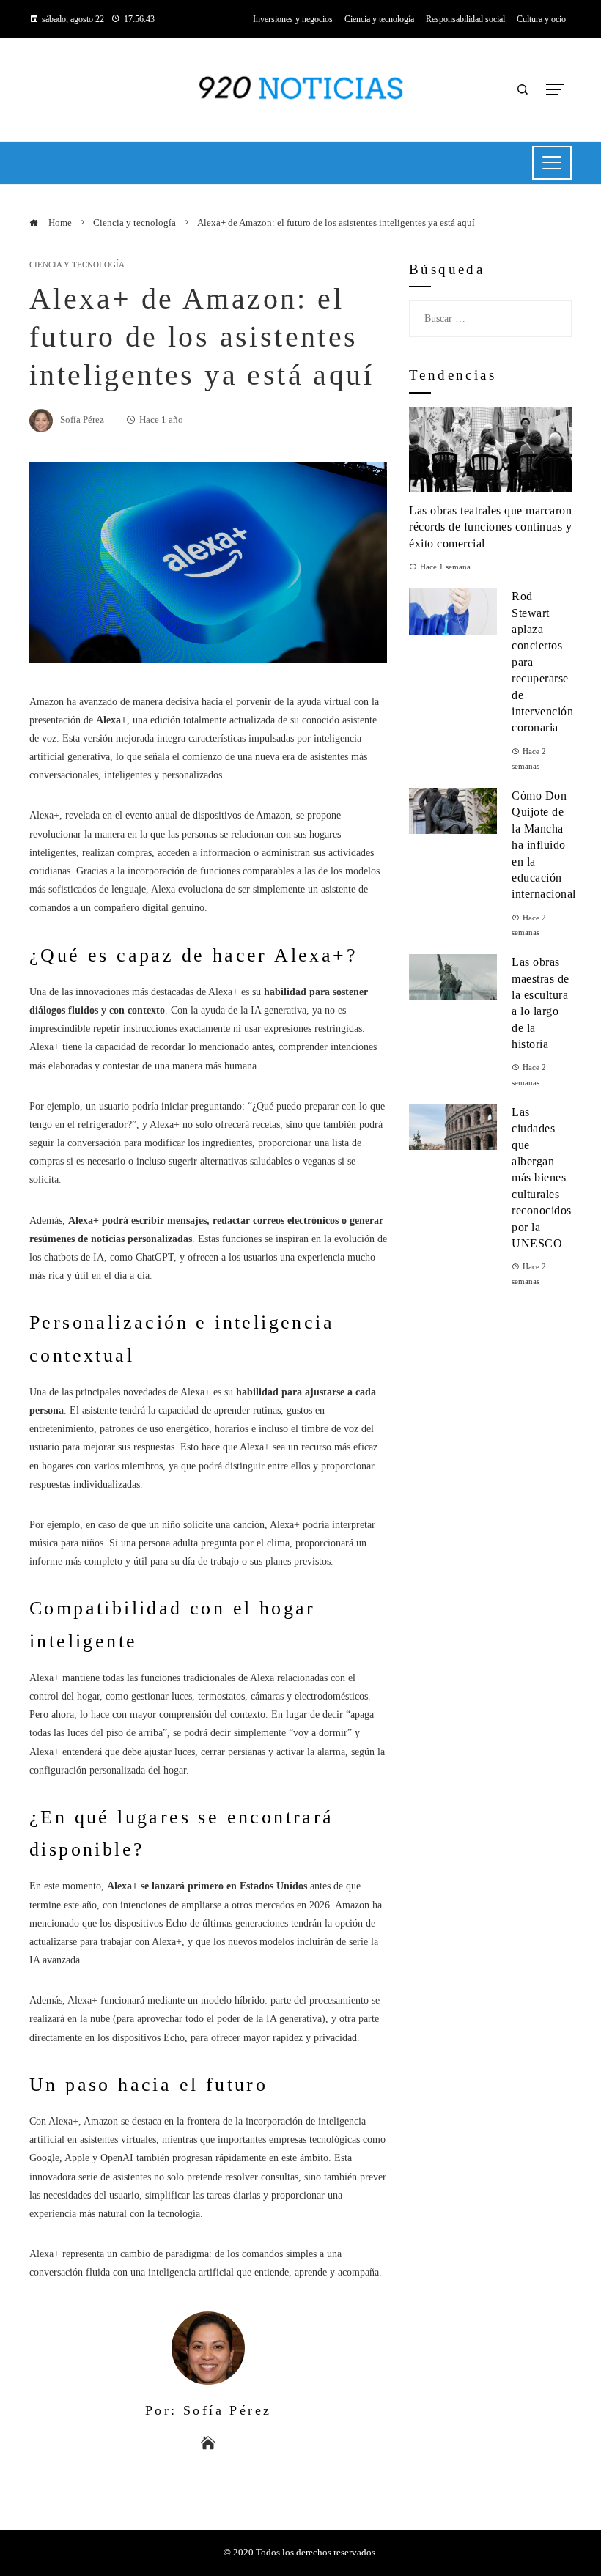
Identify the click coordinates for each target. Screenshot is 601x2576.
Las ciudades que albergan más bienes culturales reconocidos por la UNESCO (542, 1178)
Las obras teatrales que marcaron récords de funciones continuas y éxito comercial (490, 527)
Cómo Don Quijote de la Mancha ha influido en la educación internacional (544, 845)
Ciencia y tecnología (77, 265)
